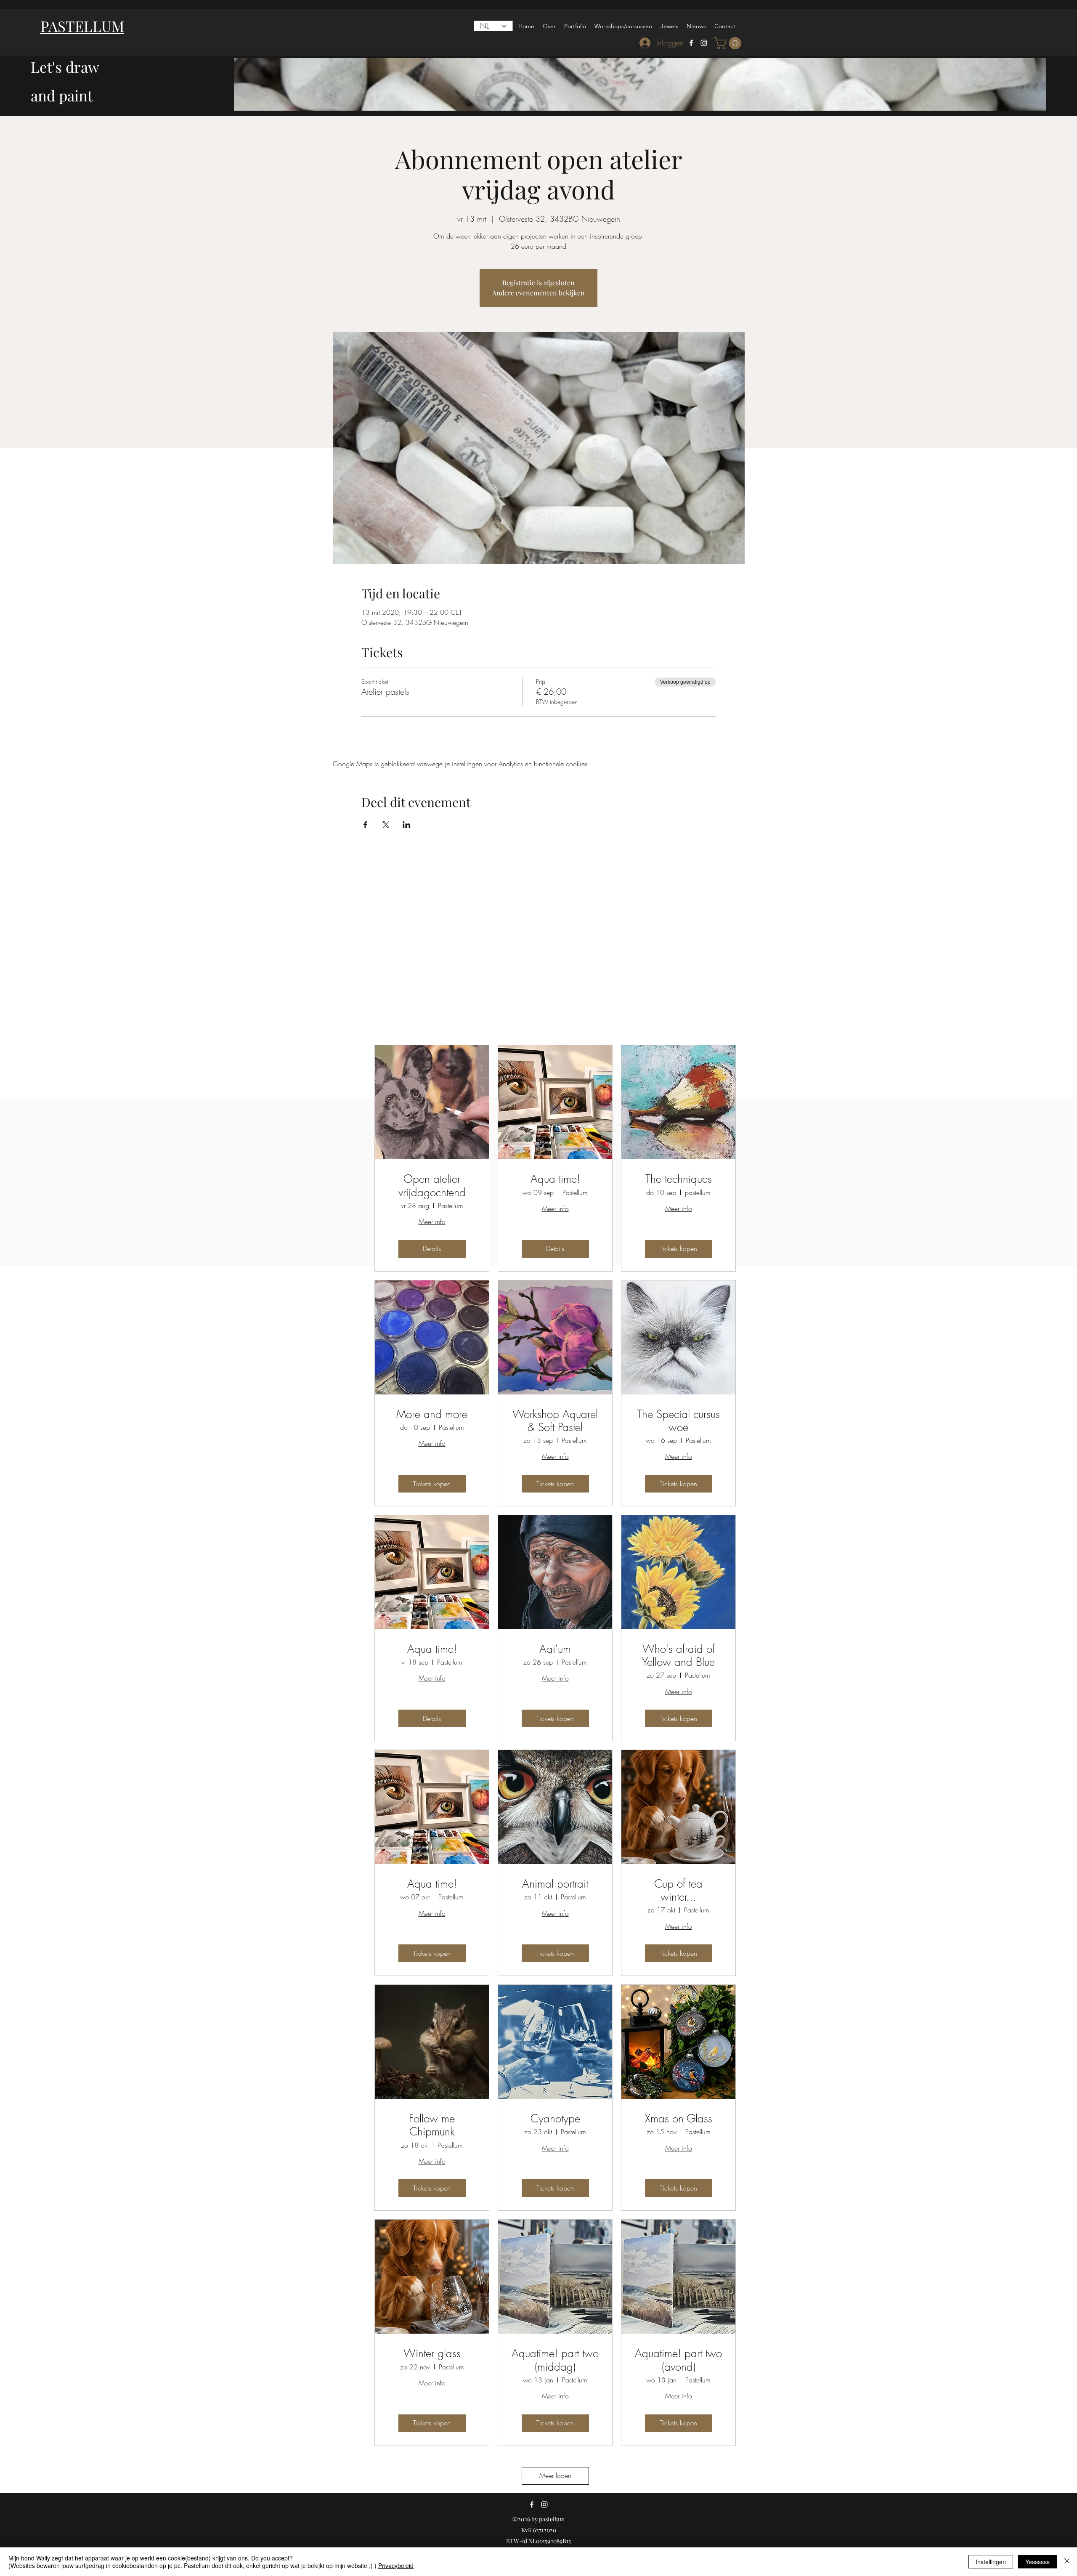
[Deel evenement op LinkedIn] (407, 825)
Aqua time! (555, 1179)
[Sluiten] (1067, 2562)
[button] (729, 43)
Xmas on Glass (679, 2119)
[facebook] (691, 43)
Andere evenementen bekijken (538, 293)
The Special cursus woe (678, 1421)
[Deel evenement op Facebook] (365, 825)
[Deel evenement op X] (386, 825)
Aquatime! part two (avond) (678, 2360)
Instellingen (991, 2562)
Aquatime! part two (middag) (555, 2360)
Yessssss (1037, 2562)
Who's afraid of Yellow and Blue (678, 1656)
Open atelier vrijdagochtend (432, 1186)
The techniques (679, 1179)
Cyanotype (555, 2119)
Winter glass (432, 2354)
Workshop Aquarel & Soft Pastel (555, 1421)
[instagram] (704, 43)
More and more (432, 1414)
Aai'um (555, 1649)
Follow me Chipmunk (432, 2125)
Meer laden (555, 2475)
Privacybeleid (396, 2565)
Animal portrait (555, 1884)
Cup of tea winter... (678, 1891)
